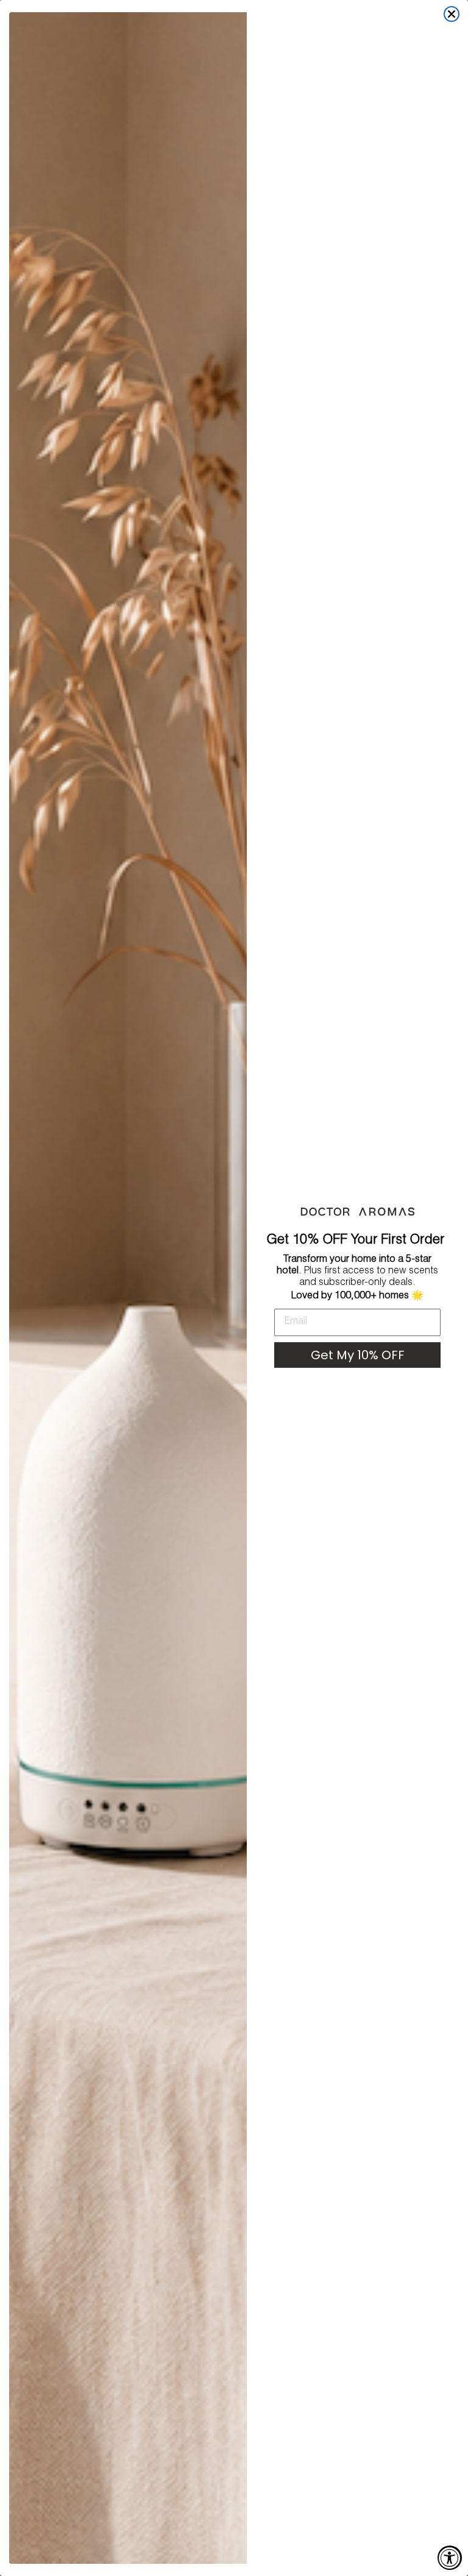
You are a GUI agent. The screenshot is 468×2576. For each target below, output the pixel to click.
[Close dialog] (452, 14)
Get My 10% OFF (358, 1355)
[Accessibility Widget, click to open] (450, 2558)
